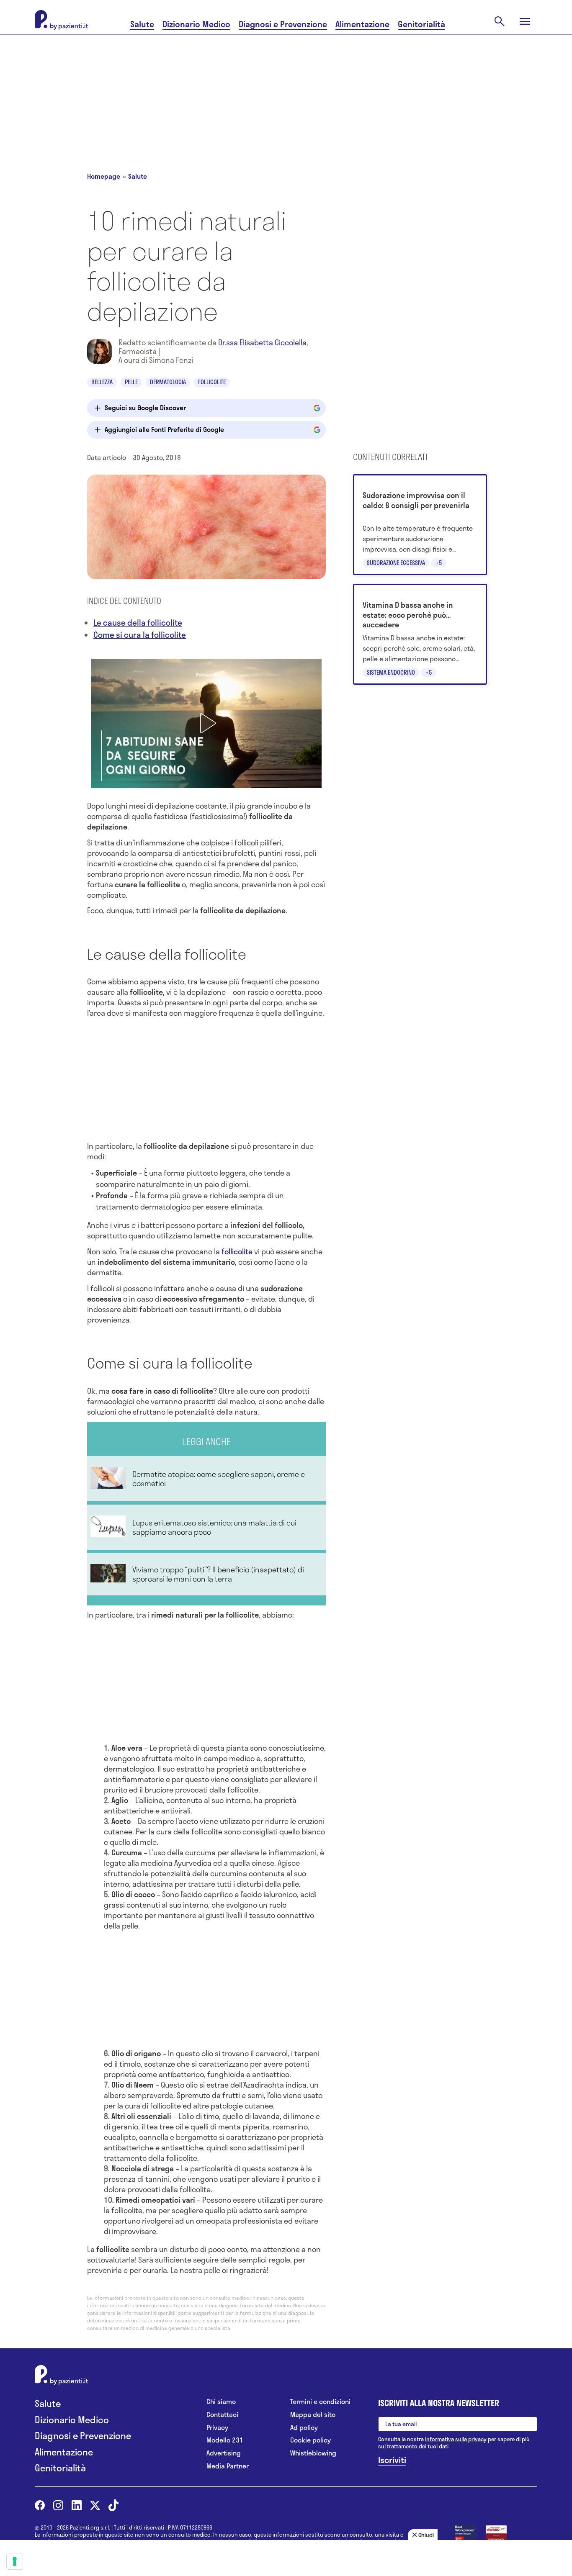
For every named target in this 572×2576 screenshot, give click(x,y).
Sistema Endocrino (391, 672)
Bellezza (102, 382)
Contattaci (222, 2415)
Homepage (104, 176)
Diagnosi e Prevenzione (283, 24)
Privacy (217, 2428)
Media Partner (228, 2466)
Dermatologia (168, 382)
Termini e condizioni (320, 2402)
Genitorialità (421, 24)
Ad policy (304, 2428)
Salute (142, 24)
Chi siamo (221, 2402)
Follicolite (212, 382)
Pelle (131, 382)
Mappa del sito (313, 2415)
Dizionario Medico (196, 24)
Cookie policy (310, 2440)
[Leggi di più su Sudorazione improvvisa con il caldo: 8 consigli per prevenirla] (420, 525)
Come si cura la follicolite (140, 635)
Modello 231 (225, 2440)
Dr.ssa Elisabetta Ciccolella (262, 342)
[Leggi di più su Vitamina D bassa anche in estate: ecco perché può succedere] (420, 634)
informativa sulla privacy (456, 2439)
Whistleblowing (313, 2453)
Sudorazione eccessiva (396, 563)
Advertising (224, 2453)
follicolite (237, 1251)
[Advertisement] (286, 93)
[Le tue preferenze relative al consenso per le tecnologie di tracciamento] (15, 2561)
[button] (206, 723)
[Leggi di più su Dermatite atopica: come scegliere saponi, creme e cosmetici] (206, 1479)
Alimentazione (362, 24)
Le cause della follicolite (138, 623)
